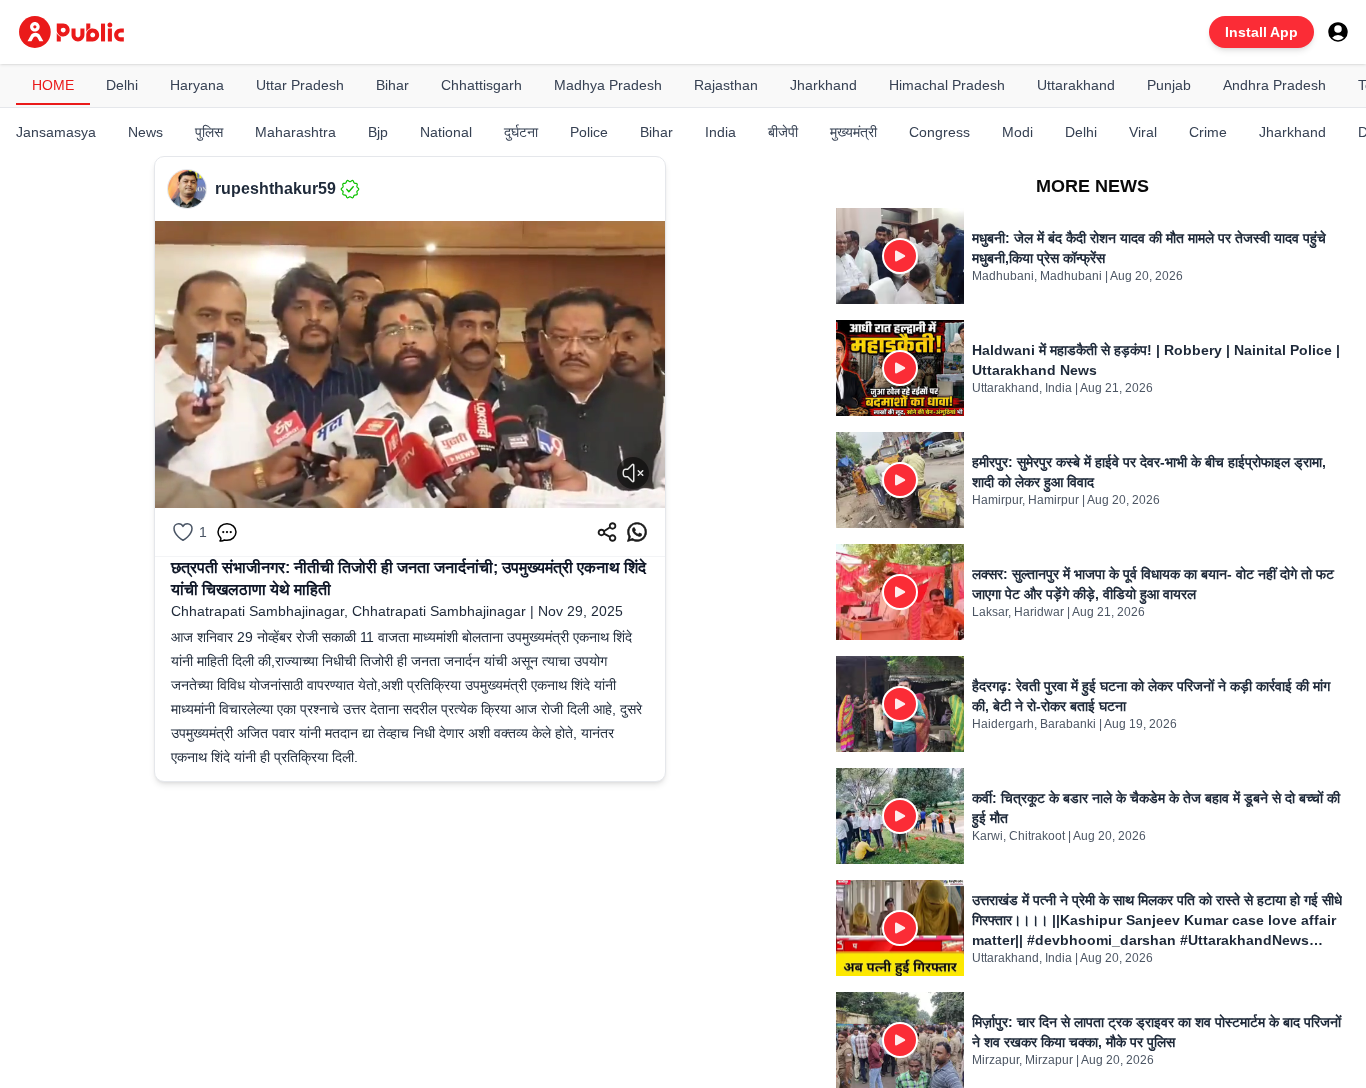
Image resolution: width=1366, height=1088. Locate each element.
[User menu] (1338, 32)
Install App (1261, 32)
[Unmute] (633, 473)
